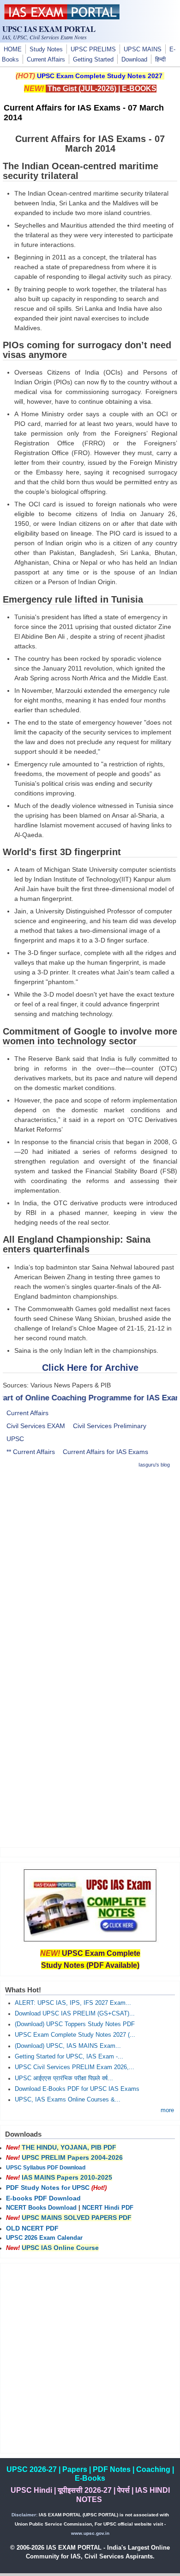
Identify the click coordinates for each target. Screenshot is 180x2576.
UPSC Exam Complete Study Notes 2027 (100, 76)
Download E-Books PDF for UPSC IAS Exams (77, 2089)
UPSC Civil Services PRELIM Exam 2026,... (75, 2067)
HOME (13, 49)
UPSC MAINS (143, 49)
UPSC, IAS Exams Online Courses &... (68, 2100)
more (167, 2110)
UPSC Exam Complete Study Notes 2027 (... (75, 2035)
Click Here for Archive (90, 1368)
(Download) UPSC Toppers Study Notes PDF (75, 2024)
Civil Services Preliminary (110, 1426)
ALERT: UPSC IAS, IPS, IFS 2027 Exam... (73, 2003)
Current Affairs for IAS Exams (105, 1452)
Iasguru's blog (154, 1465)
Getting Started (93, 60)
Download (134, 60)
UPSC (15, 1439)
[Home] (62, 17)
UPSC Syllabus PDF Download (46, 2168)
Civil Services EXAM (36, 1426)
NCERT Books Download (41, 2208)
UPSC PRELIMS (93, 49)
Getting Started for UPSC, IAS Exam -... (69, 2057)
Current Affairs (46, 60)
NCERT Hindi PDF (108, 2208)
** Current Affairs (31, 1452)
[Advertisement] (90, 1567)
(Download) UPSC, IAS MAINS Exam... (68, 2046)
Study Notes (46, 49)
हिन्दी (160, 60)
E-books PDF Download (43, 2198)
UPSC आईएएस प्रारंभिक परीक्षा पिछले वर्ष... (64, 2078)
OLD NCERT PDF (32, 2228)
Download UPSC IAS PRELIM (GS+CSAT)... (75, 2014)
